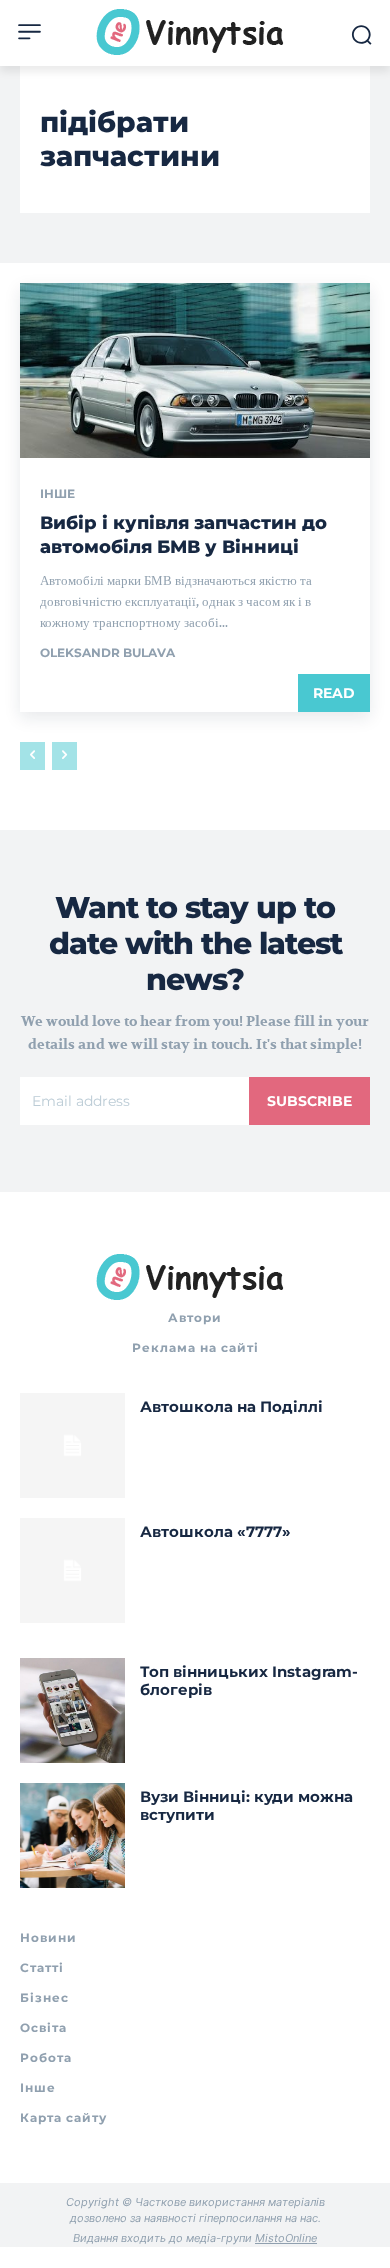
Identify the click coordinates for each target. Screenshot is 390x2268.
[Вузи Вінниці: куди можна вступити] (72, 1835)
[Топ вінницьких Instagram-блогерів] (72, 1710)
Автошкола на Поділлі (231, 1406)
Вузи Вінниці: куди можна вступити (246, 1805)
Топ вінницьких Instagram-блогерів (249, 1680)
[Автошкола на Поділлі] (72, 1445)
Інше (57, 494)
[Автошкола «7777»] (72, 1570)
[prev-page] (32, 756)
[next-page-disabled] (64, 756)
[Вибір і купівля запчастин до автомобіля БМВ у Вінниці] (195, 370)
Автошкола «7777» (215, 1531)
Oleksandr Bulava (107, 652)
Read (334, 693)
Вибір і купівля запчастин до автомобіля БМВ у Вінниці (183, 534)
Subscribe (309, 1101)
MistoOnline (286, 2238)
